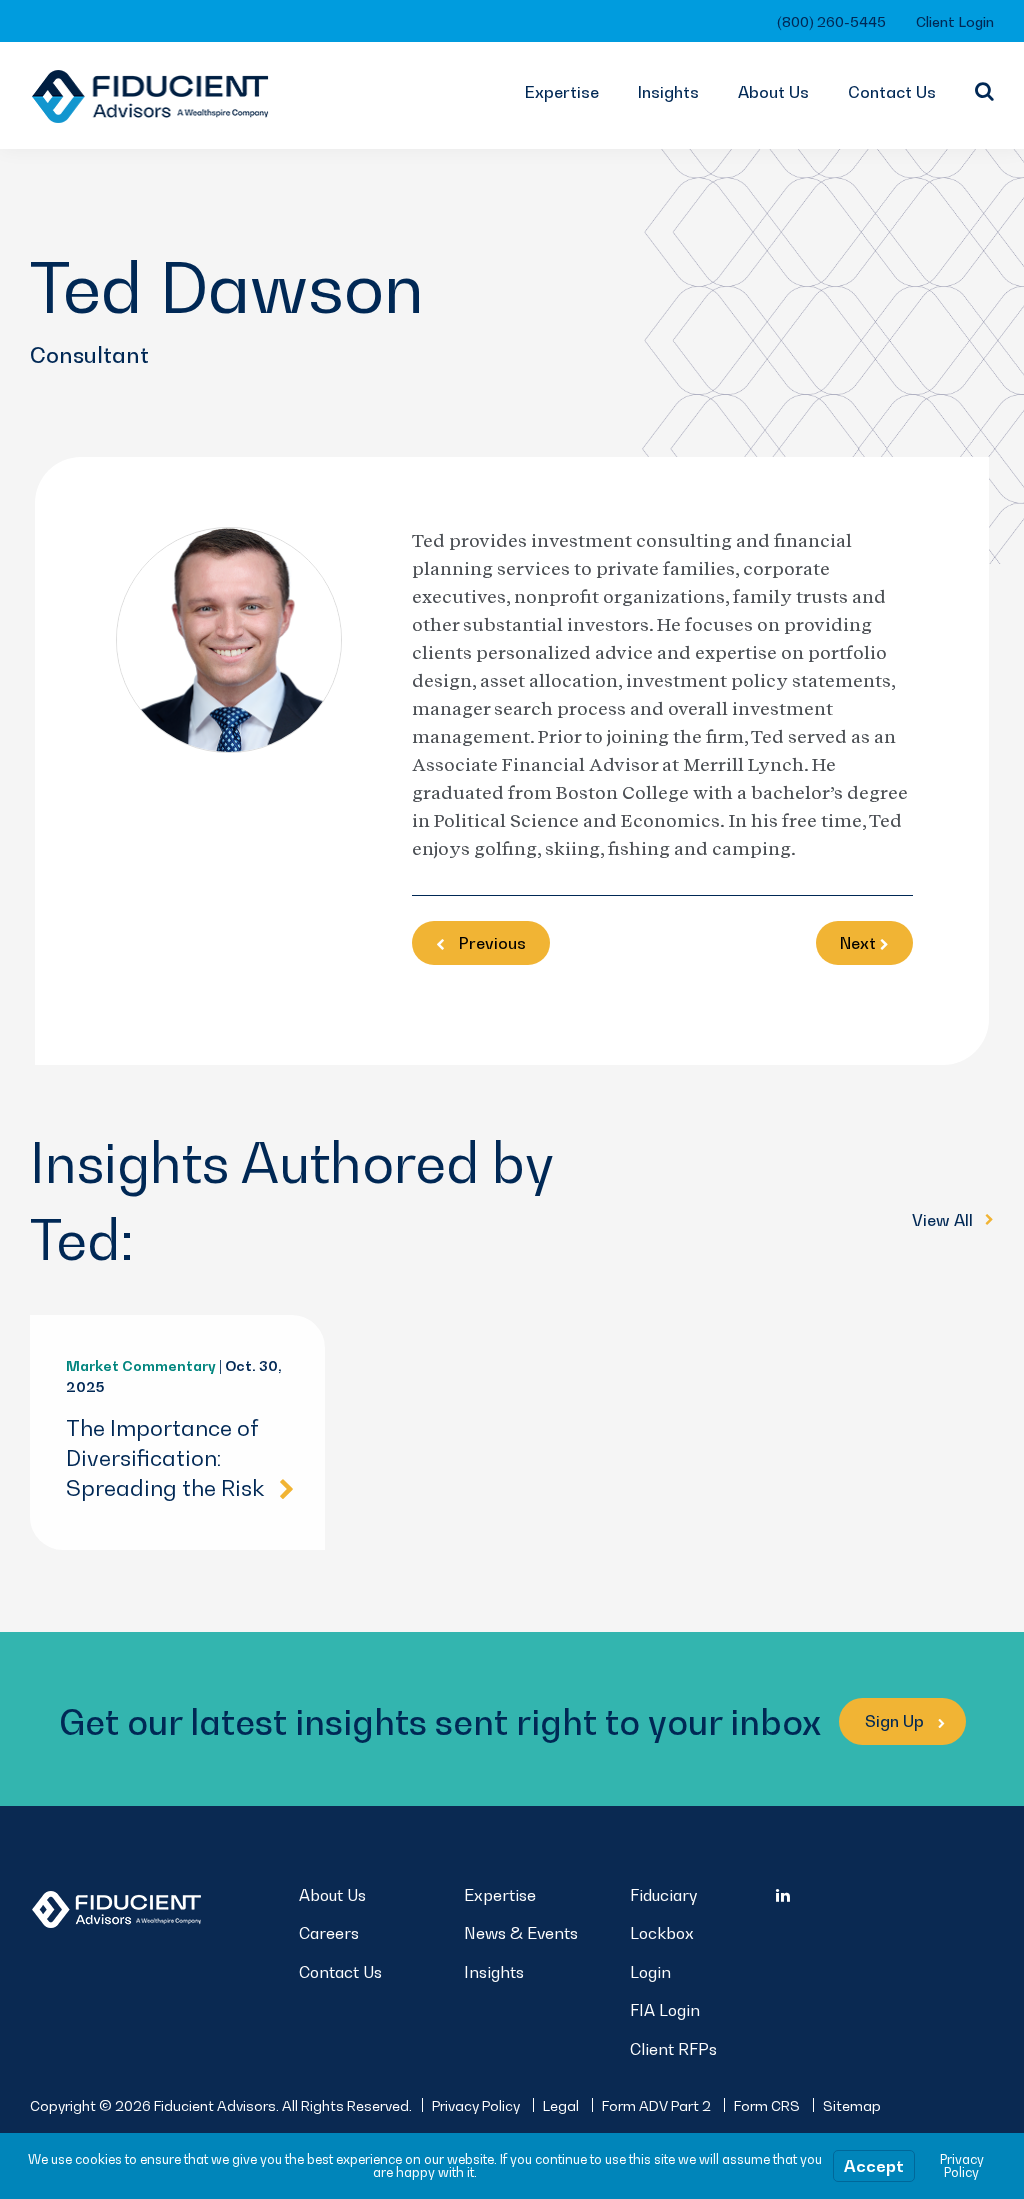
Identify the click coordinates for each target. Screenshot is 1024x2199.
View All (944, 1220)
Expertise (562, 92)
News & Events (521, 1933)
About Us (773, 92)
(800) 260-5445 (831, 21)
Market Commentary (141, 1365)
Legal (561, 2105)
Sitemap (852, 2105)
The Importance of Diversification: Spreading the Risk (165, 1458)
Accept (874, 2166)
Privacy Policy (476, 2105)
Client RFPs (673, 2049)
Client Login (955, 21)
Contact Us (892, 92)
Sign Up (896, 1721)
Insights (668, 92)
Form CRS (767, 2105)
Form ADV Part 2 (656, 2105)
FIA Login (665, 2010)
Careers (329, 1933)
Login (650, 1972)
